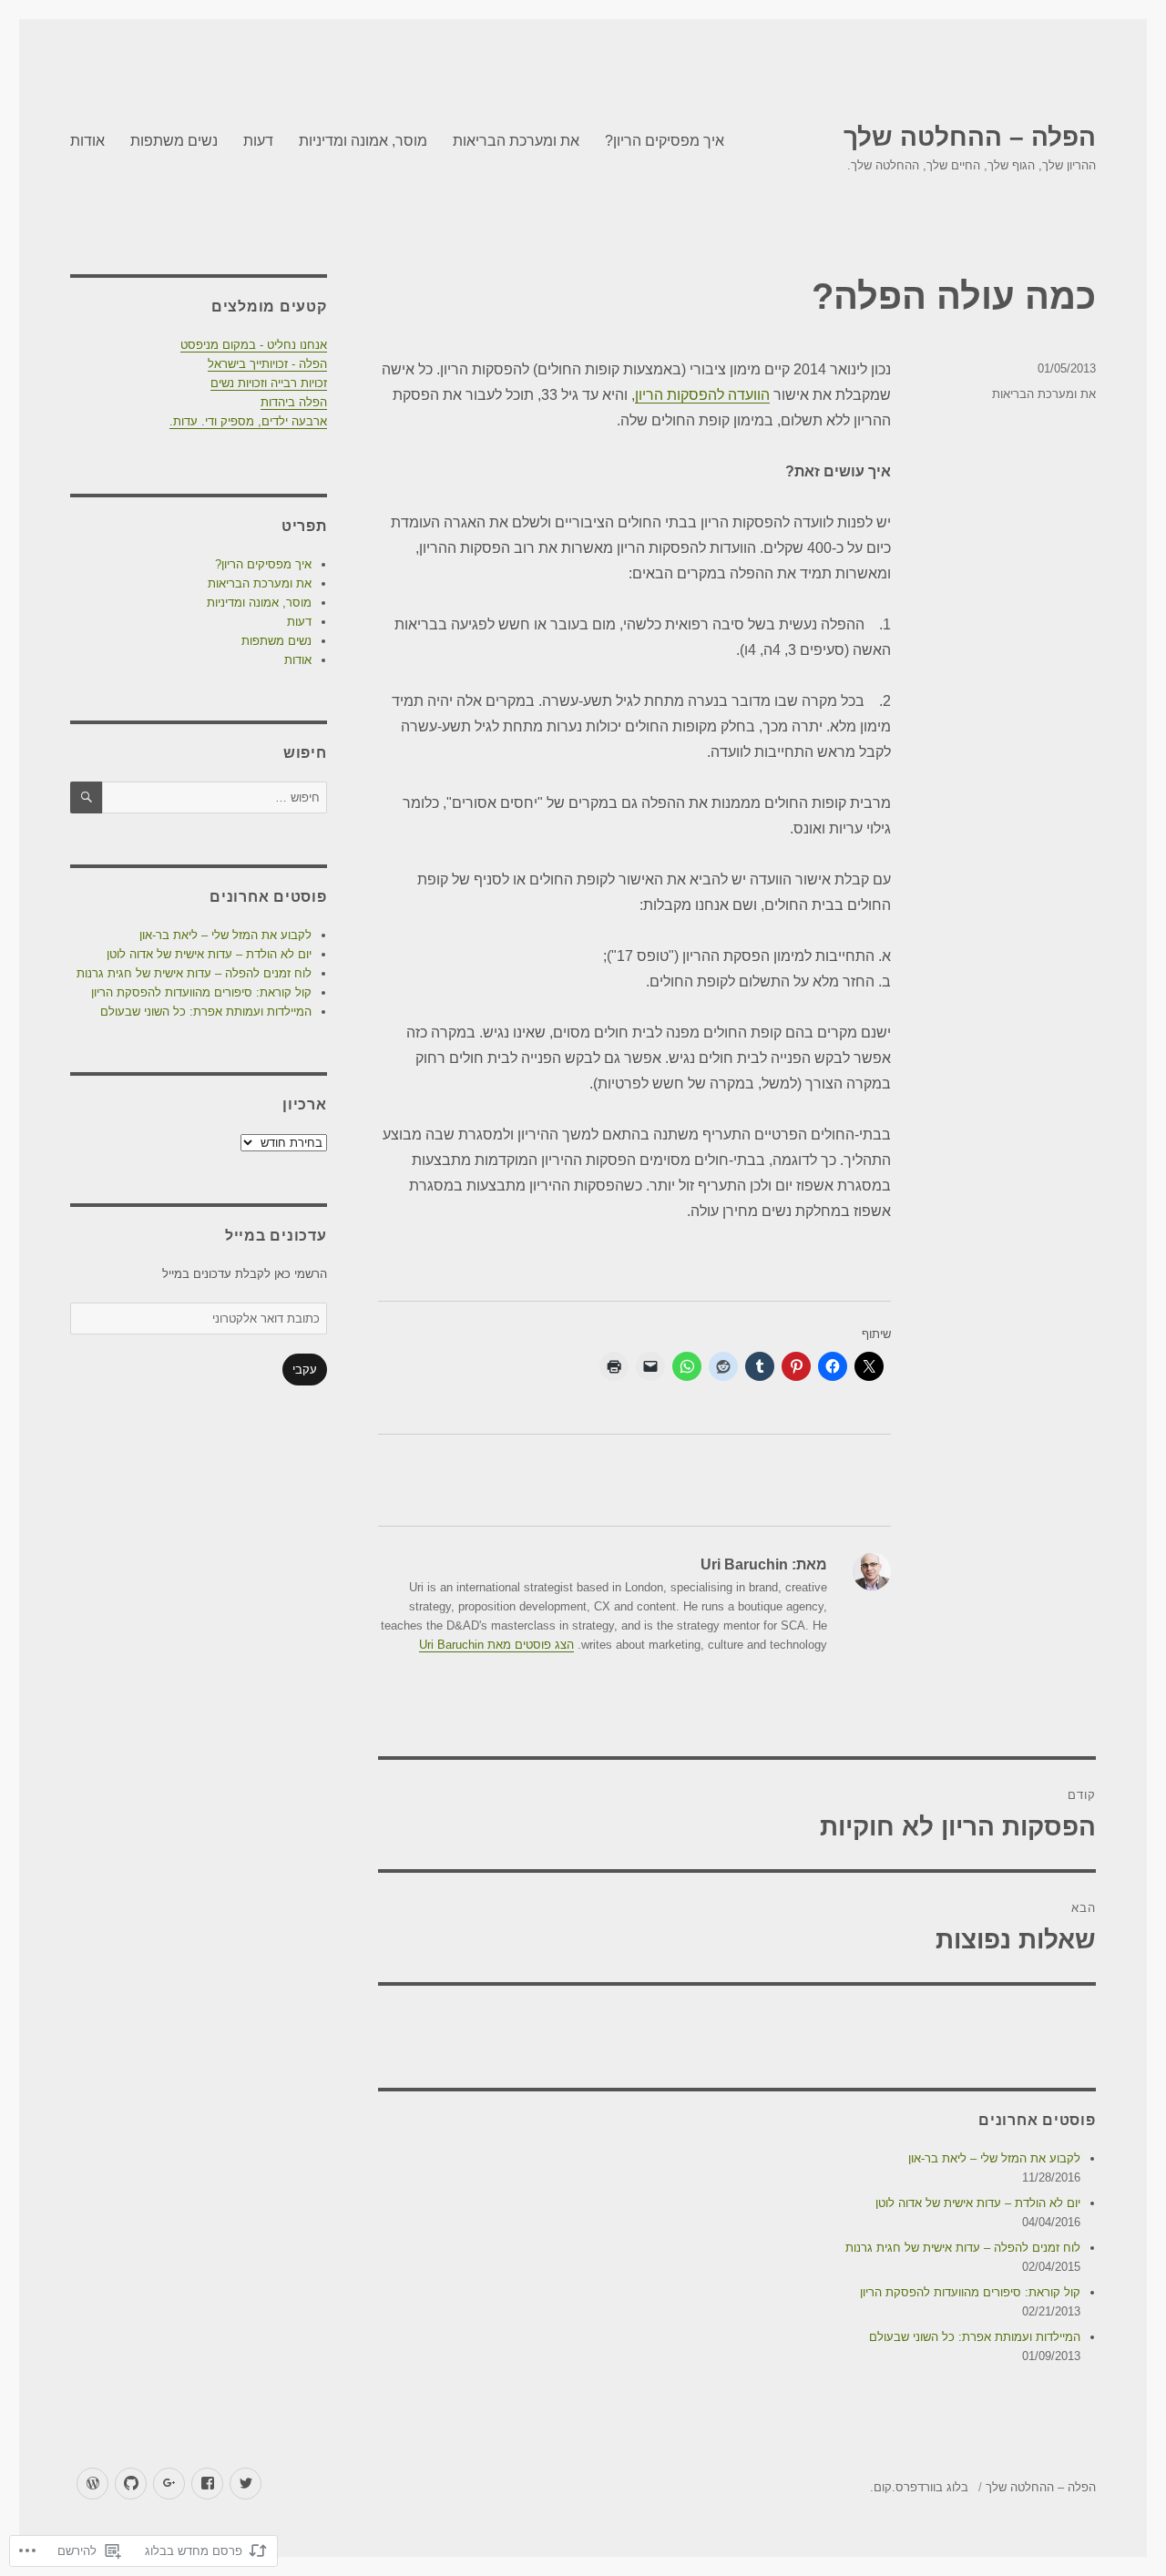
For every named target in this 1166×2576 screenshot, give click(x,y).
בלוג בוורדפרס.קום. (919, 2487)
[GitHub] (131, 2484)
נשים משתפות (174, 141)
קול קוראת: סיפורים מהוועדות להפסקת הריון (970, 2292)
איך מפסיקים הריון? (665, 141)
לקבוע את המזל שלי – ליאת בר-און (994, 2158)
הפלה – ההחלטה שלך (970, 137)
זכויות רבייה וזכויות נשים (269, 383)
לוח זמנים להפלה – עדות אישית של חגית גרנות (963, 2248)
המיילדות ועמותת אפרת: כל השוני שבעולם (975, 2337)
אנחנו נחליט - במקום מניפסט (254, 345)
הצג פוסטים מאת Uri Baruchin (496, 1645)
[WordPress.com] (92, 2484)
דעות (258, 141)
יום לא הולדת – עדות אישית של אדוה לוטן (978, 2203)
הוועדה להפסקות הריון (702, 395)
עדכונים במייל (276, 1236)
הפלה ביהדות (294, 402)
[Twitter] (245, 2484)
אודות (87, 141)
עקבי (305, 1370)
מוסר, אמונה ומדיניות (363, 141)
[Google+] (169, 2484)
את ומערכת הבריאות (516, 141)
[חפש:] (214, 797)
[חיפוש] (86, 797)
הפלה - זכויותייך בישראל (267, 364)
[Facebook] (207, 2484)
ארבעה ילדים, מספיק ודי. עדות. (248, 421)
